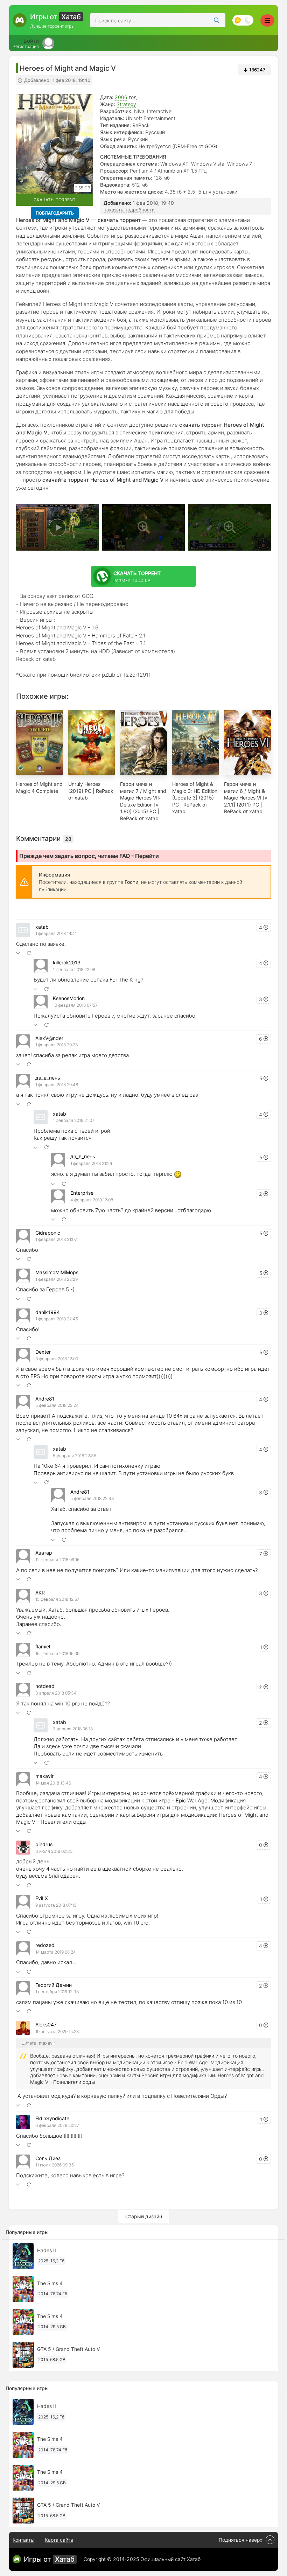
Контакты (23, 2540)
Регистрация (26, 47)
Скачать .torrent (55, 200)
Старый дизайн (144, 2216)
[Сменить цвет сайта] (243, 20)
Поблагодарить (55, 213)
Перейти (147, 856)
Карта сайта (59, 2540)
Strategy (126, 104)
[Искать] (217, 20)
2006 (121, 97)
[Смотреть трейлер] (57, 527)
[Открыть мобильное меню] (267, 20)
